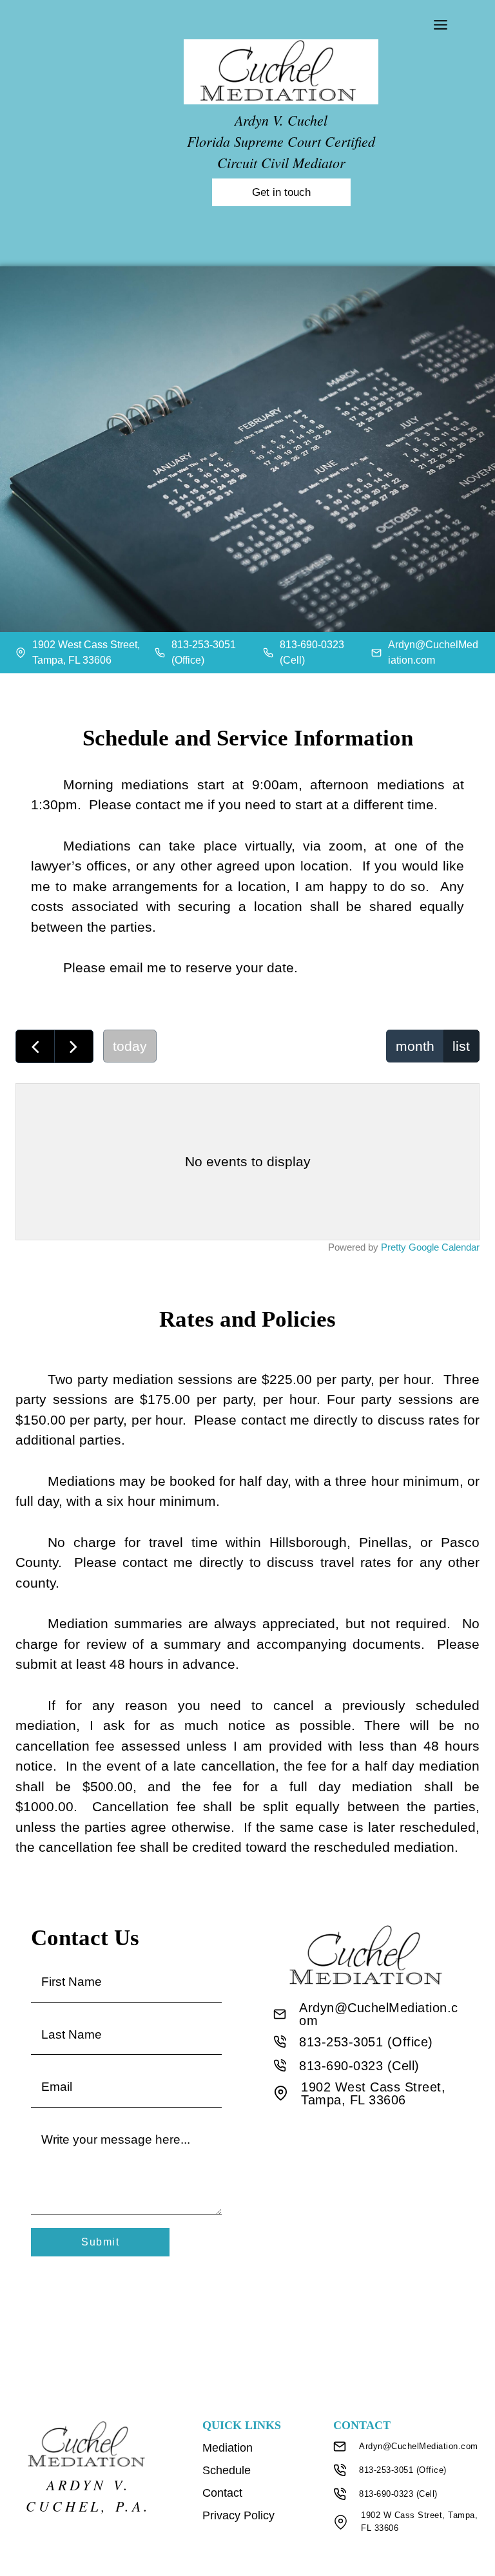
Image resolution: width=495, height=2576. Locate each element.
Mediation (228, 2448)
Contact (222, 2493)
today (130, 1046)
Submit (100, 2242)
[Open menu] (445, 24)
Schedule (227, 2470)
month (415, 1046)
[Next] (74, 1046)
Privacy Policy (238, 2515)
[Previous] (35, 1046)
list (461, 1046)
